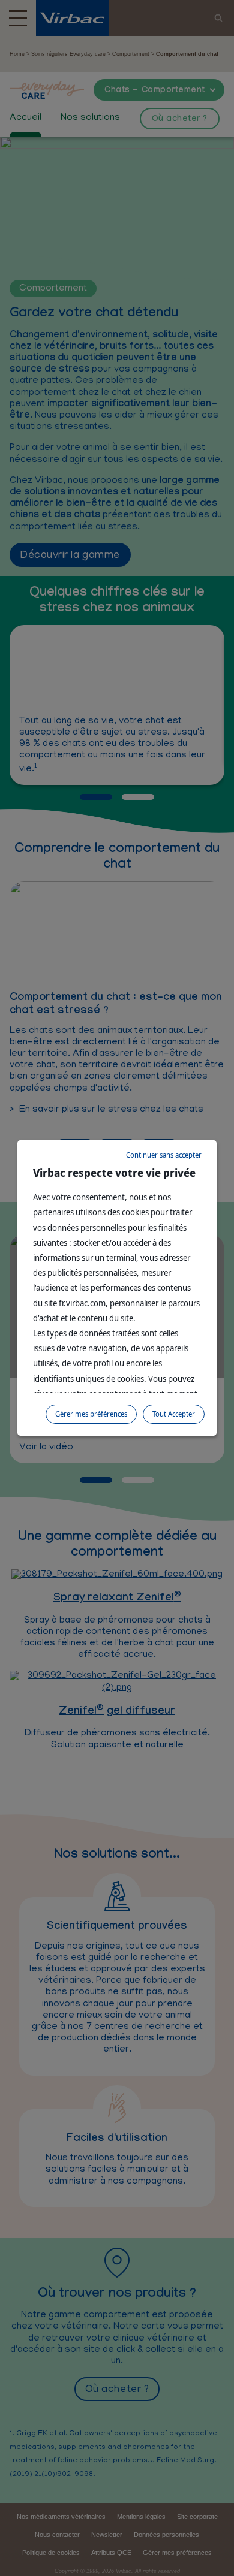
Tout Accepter (174, 1414)
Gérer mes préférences (91, 1414)
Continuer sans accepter (164, 1155)
